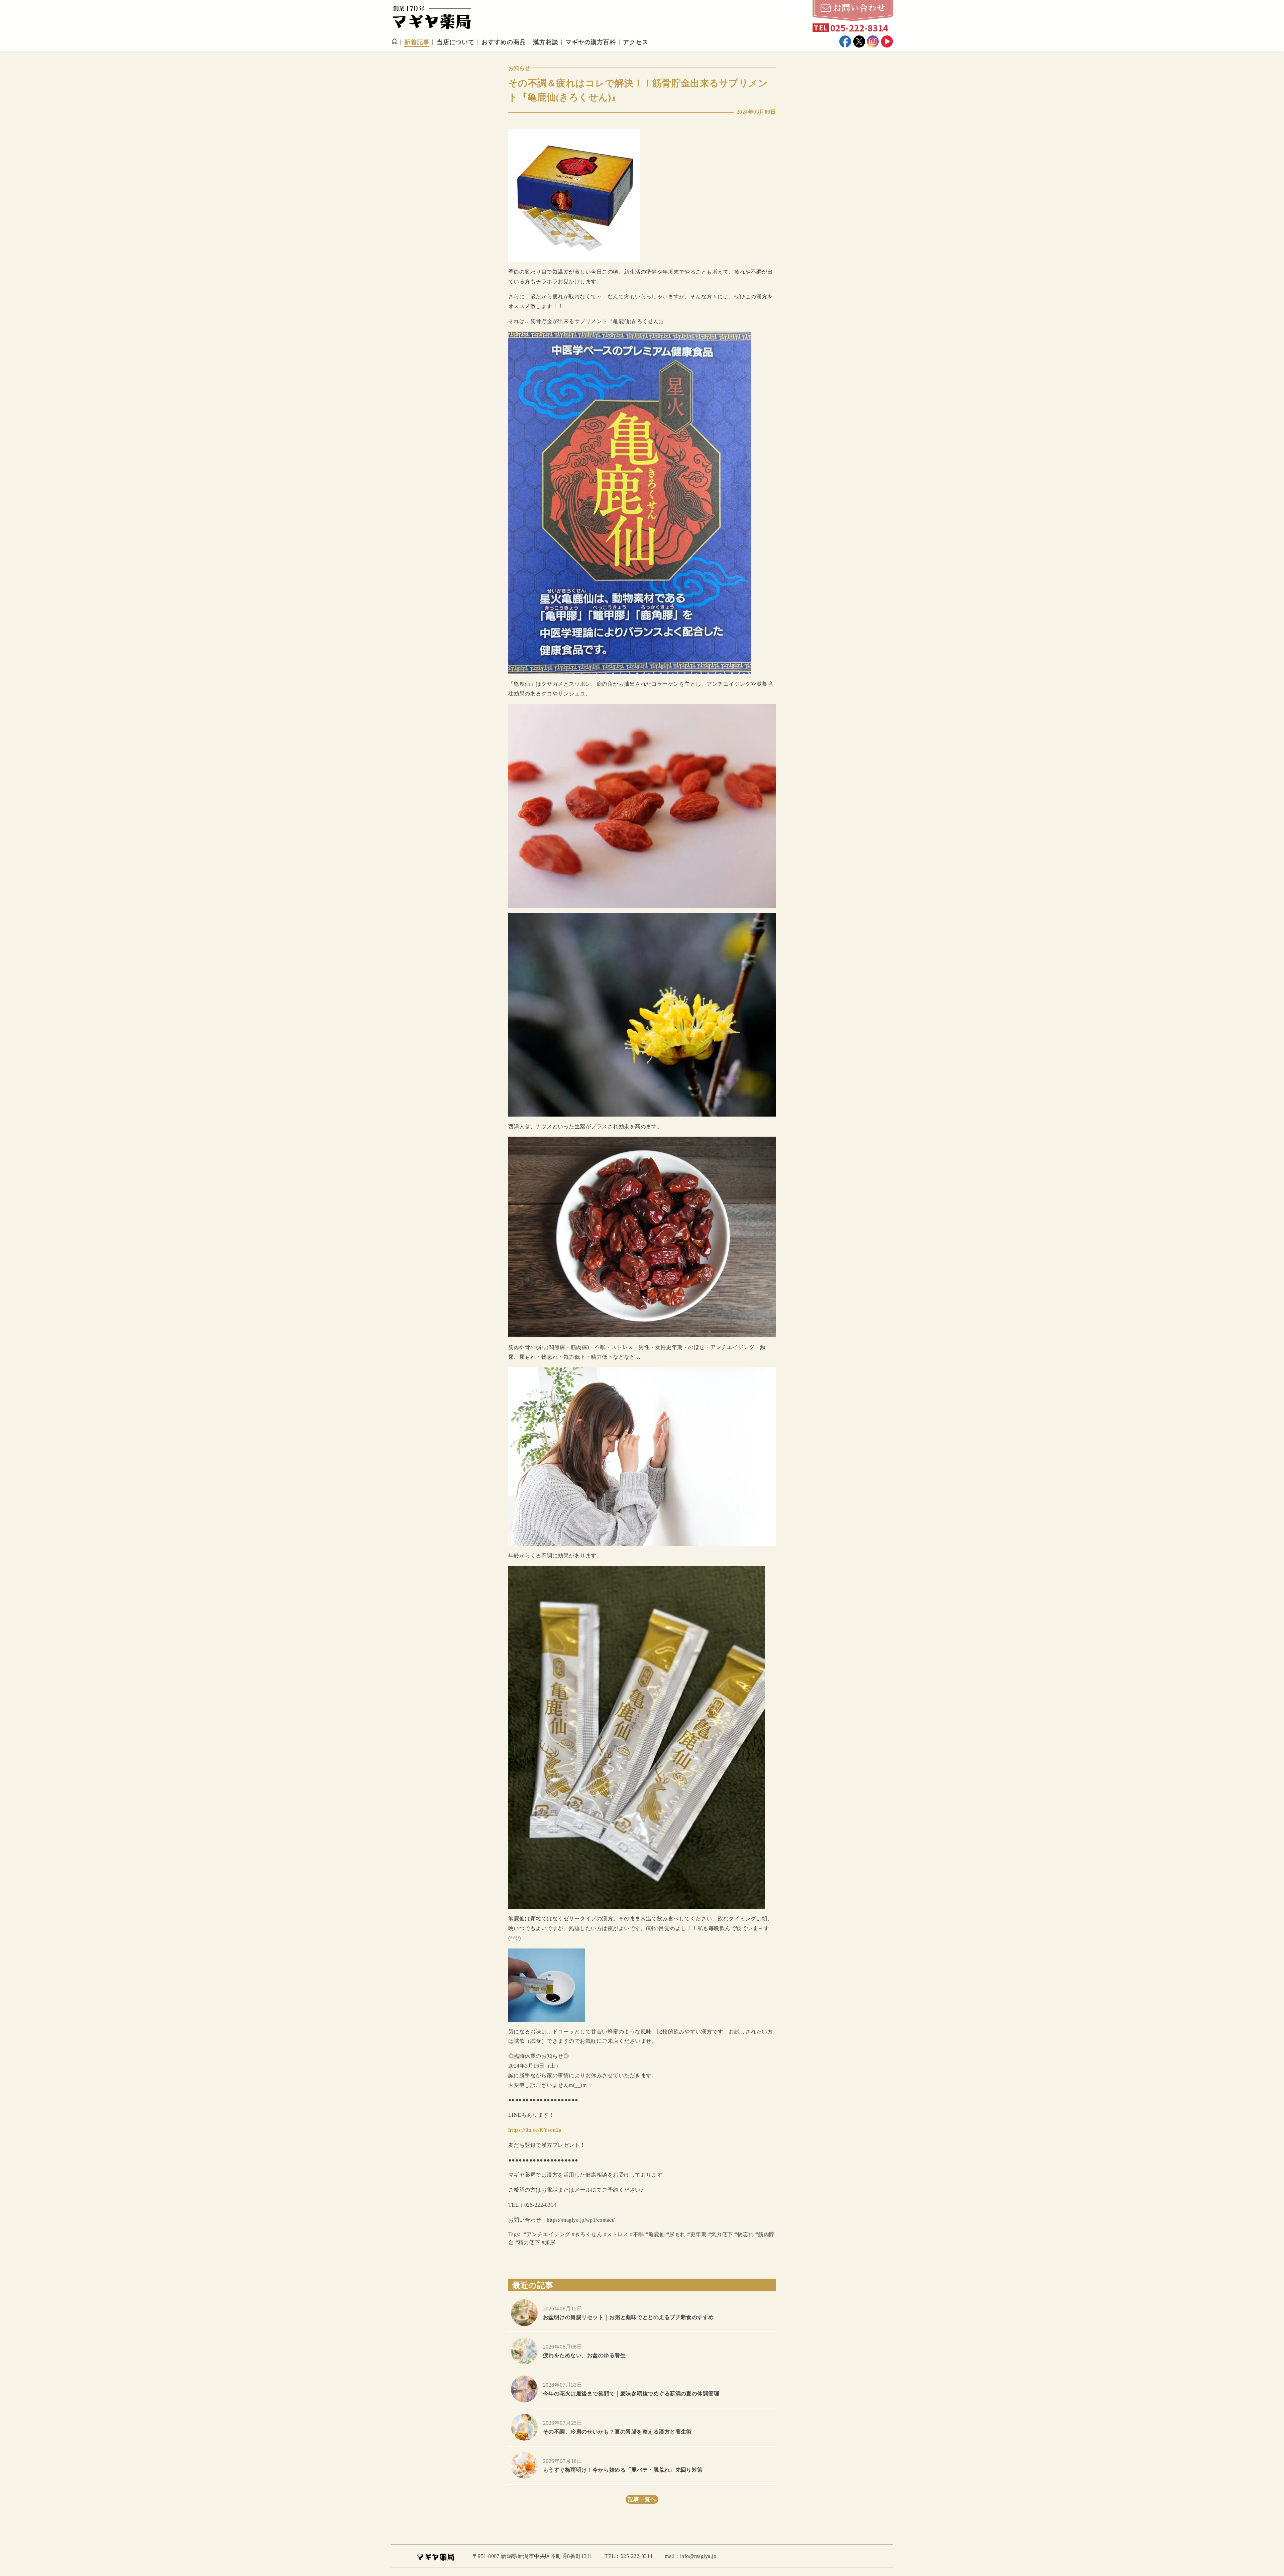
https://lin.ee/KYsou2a (535, 2130)
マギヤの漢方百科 (591, 42)
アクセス (636, 42)
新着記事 (417, 42)
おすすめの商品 (504, 42)
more (642, 2313)
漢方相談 (546, 42)
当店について (456, 42)
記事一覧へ (642, 2499)
